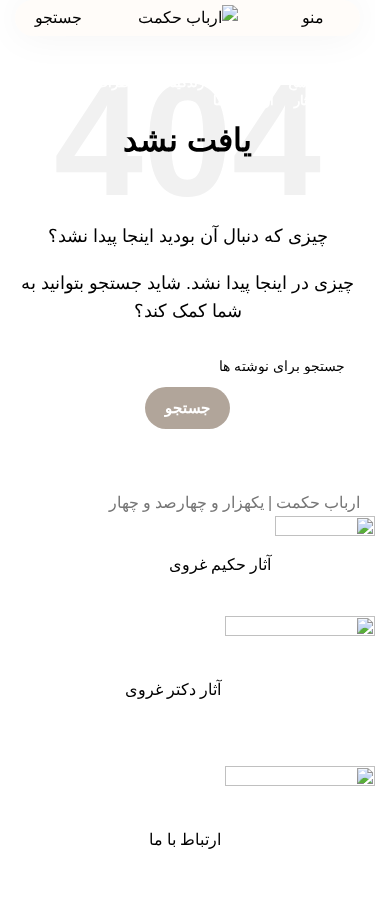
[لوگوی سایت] (188, 16)
